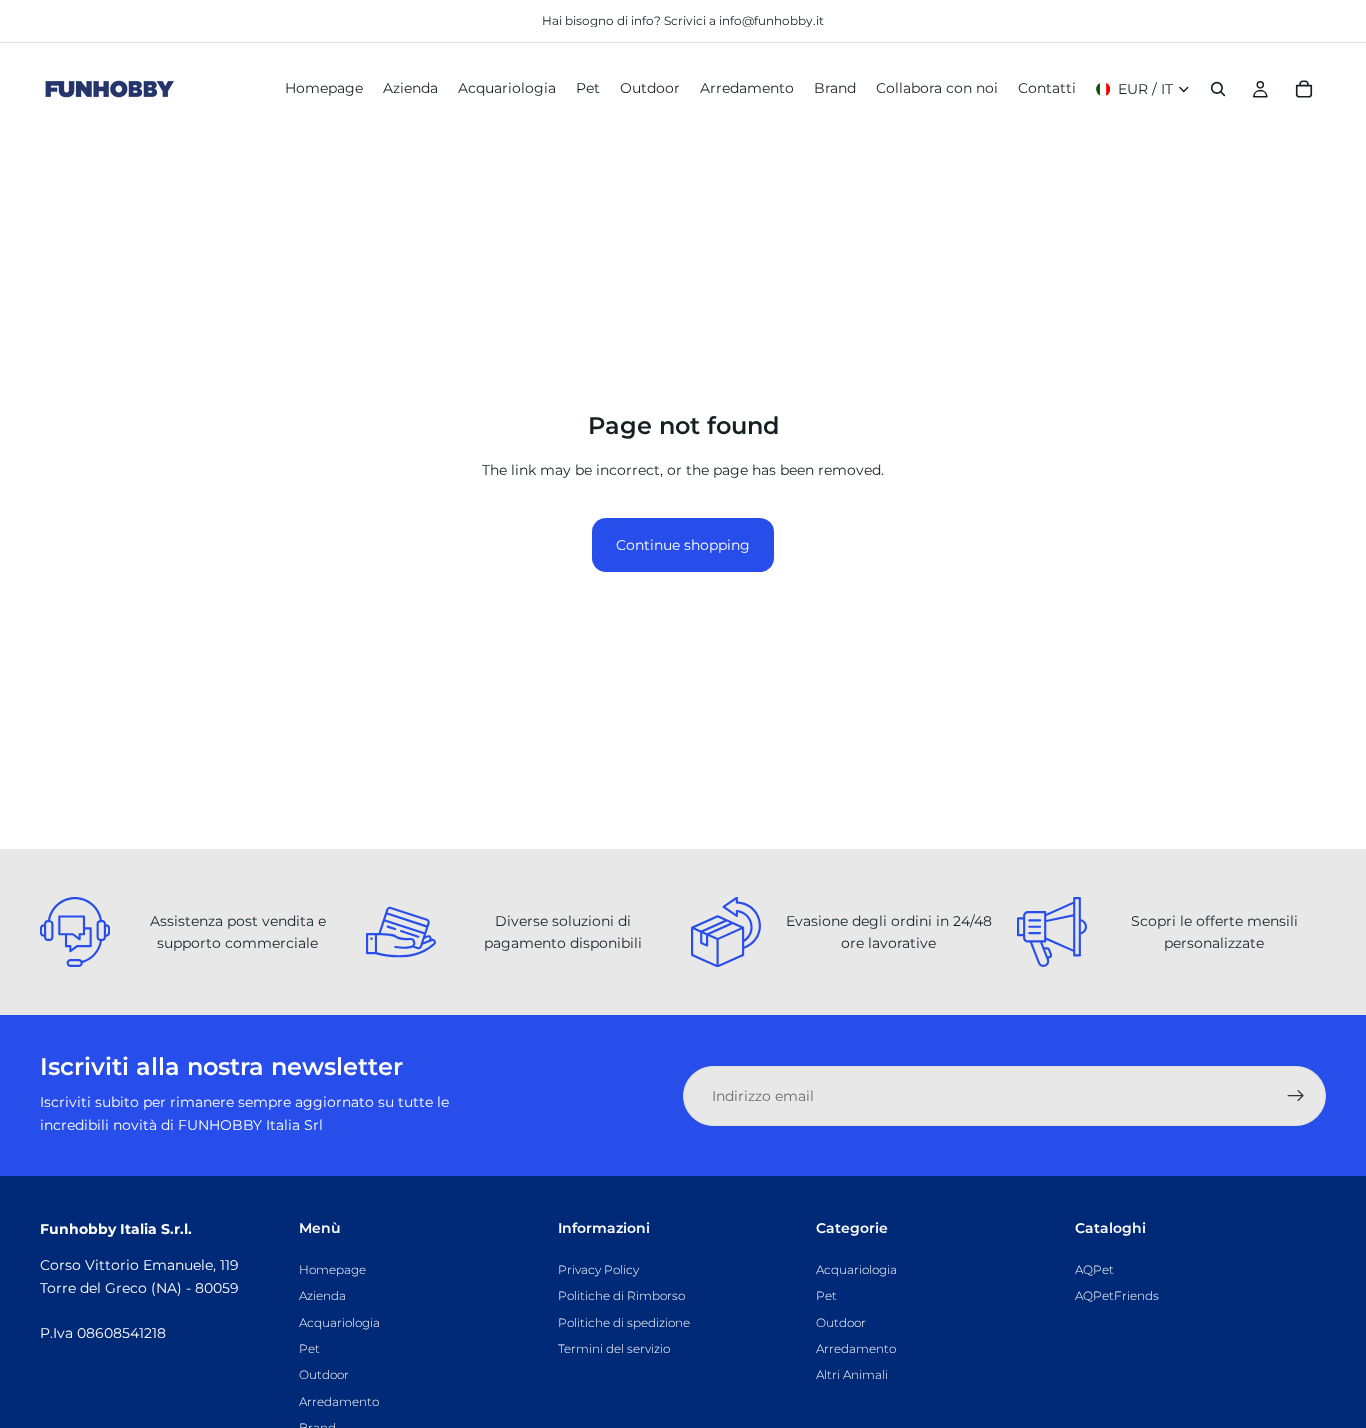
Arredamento (339, 1401)
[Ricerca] (1218, 89)
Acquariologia (339, 1322)
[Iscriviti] (1296, 1096)
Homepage (332, 1269)
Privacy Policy (598, 1269)
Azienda (322, 1295)
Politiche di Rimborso (621, 1295)
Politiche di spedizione (624, 1322)
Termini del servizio (614, 1348)
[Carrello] (1304, 89)
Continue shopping (683, 545)
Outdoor (324, 1374)
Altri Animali (852, 1374)
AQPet (1094, 1269)
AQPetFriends (1117, 1295)
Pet (309, 1348)
